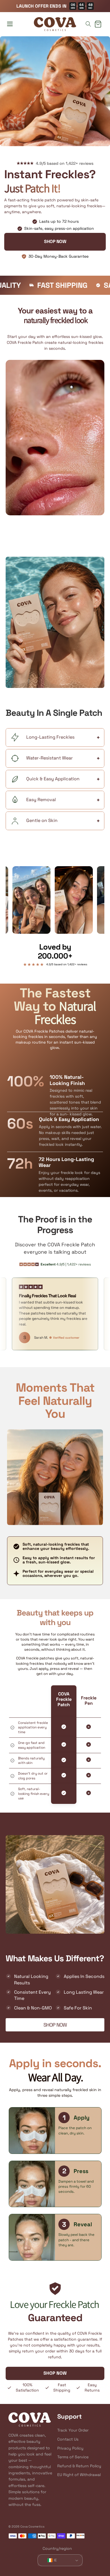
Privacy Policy (70, 2448)
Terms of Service (73, 2457)
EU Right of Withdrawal (79, 2475)
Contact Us (68, 2439)
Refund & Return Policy (79, 2466)
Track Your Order (73, 2430)
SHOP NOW (55, 241)
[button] (10, 24)
